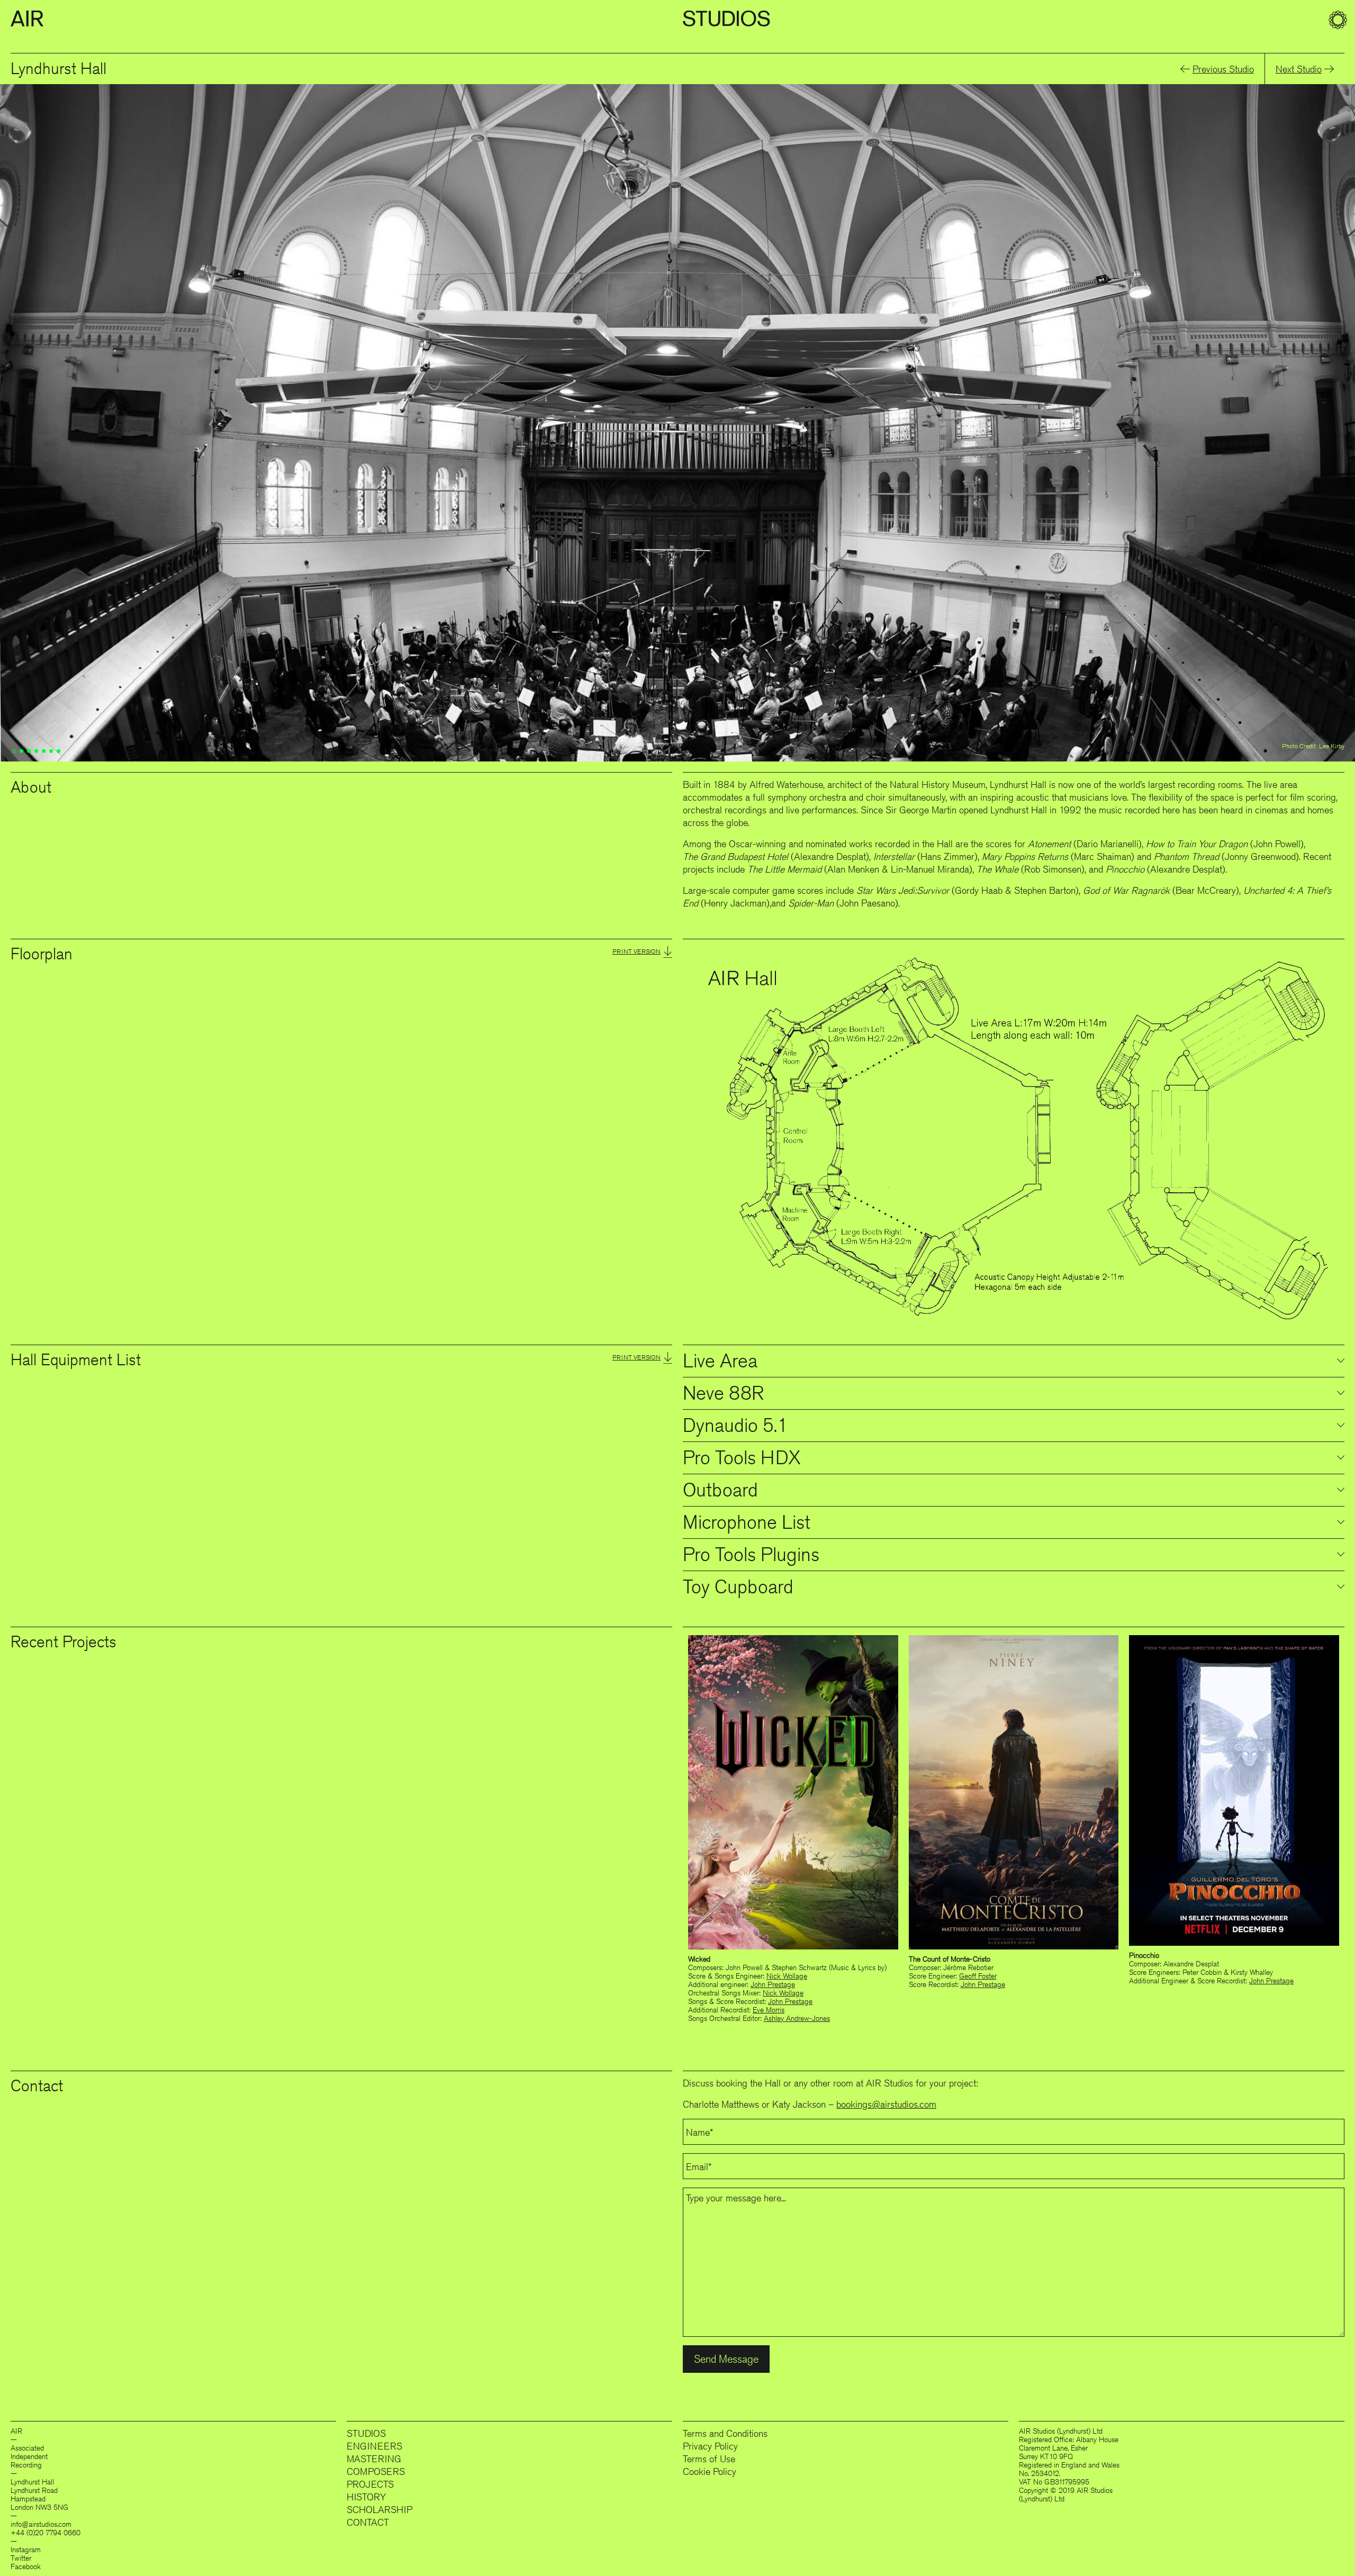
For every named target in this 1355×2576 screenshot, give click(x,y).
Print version (636, 951)
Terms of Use (709, 2459)
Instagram (26, 2550)
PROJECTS (370, 2484)
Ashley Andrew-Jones (797, 2018)
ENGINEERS (374, 2446)
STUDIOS (366, 2433)
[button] (769, 21)
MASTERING (374, 2459)
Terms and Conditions (725, 2433)
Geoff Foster (978, 1976)
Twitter (21, 2558)
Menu (1339, 21)
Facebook (26, 2566)
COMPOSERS (376, 2471)
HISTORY (366, 2497)
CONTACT (368, 2522)
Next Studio (1299, 69)
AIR (27, 19)
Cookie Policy (710, 2471)
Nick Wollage (787, 1976)
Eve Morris (769, 2010)
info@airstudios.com (41, 2524)
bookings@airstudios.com (886, 2104)
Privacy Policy (710, 2446)
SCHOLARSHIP (380, 2509)
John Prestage (773, 1984)
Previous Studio (1223, 69)
